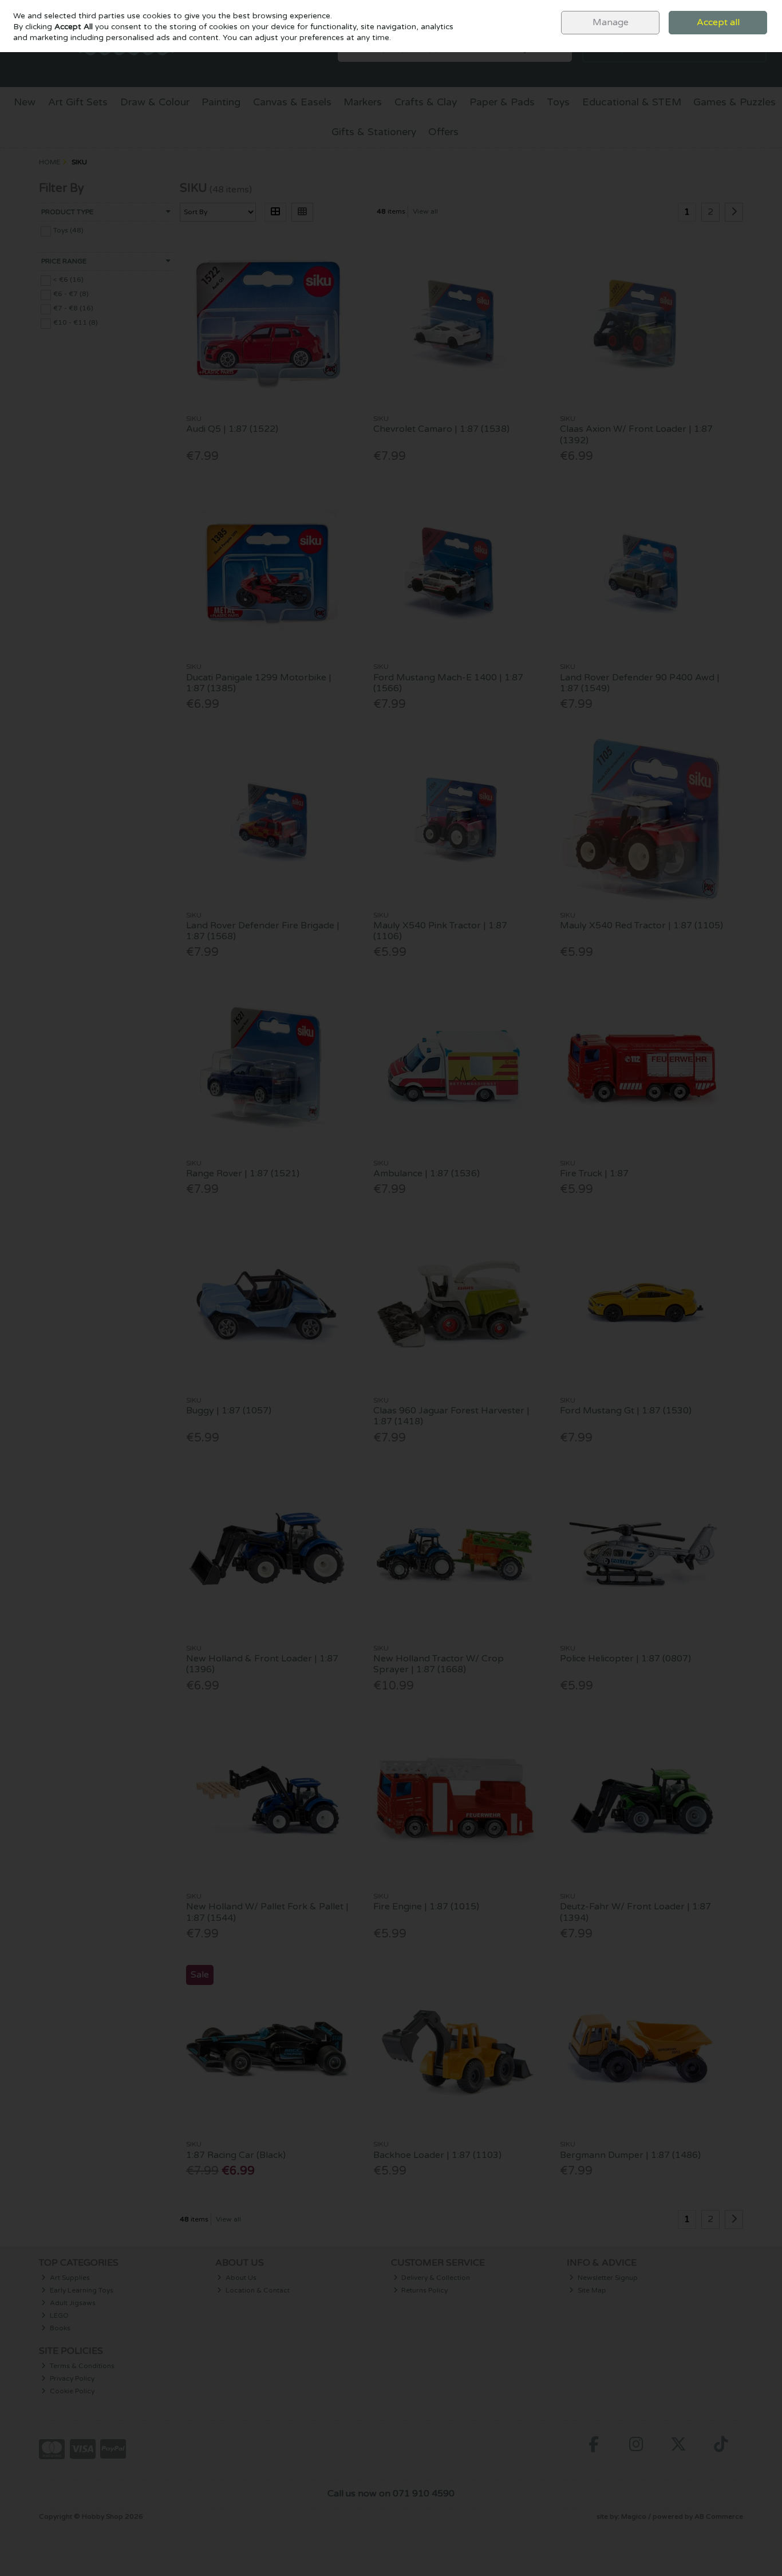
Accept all (718, 22)
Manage (611, 22)
